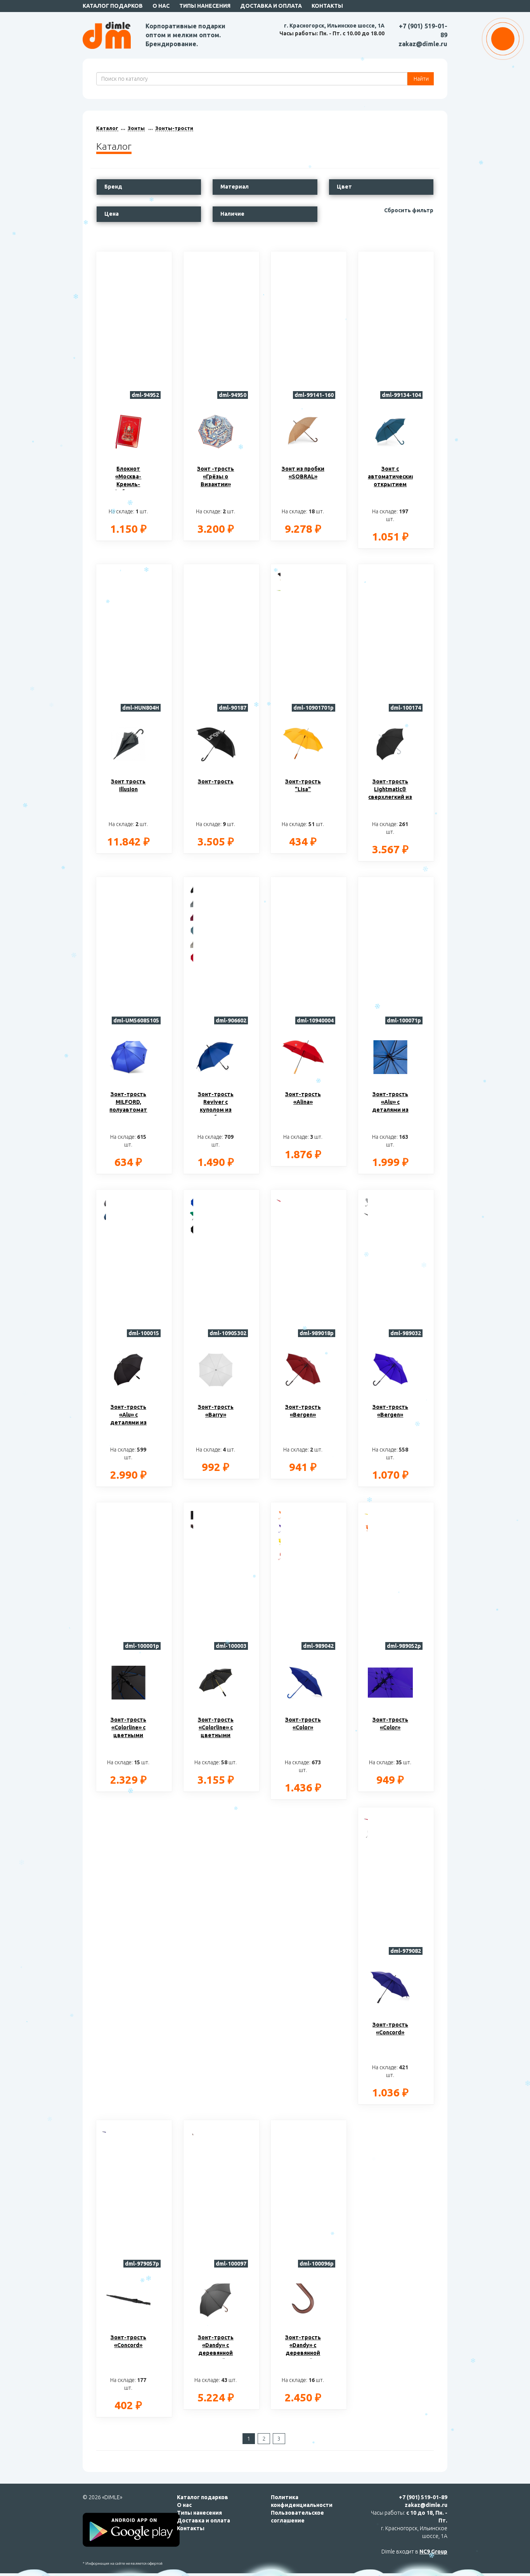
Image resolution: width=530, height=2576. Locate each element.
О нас (161, 6)
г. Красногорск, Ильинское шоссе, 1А (334, 26)
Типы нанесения (205, 6)
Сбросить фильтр (409, 210)
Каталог (107, 128)
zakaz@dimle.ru (423, 44)
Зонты (136, 128)
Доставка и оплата (271, 6)
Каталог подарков (113, 6)
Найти (421, 79)
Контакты (327, 6)
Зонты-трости (174, 128)
